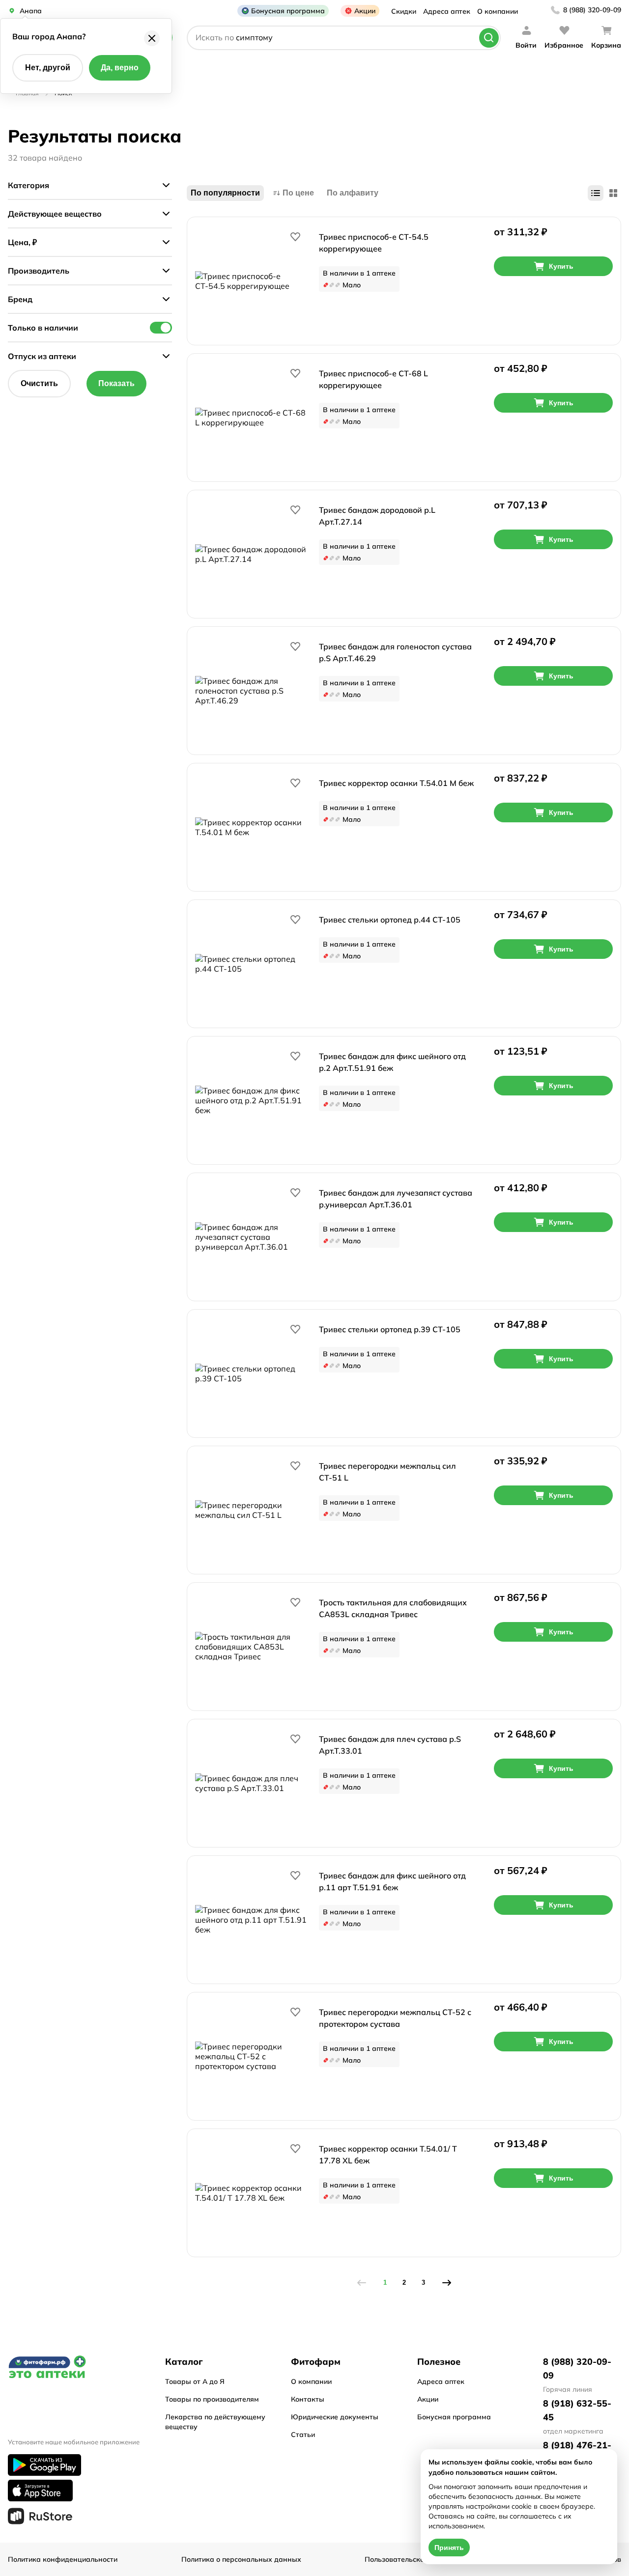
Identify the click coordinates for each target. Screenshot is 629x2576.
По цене (298, 193)
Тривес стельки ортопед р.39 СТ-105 (390, 1329)
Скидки (404, 11)
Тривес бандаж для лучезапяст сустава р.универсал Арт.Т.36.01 (396, 1199)
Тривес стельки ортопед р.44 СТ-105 (390, 920)
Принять (449, 2548)
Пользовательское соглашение (418, 2559)
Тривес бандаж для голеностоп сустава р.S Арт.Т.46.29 (395, 652)
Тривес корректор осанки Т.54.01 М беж (396, 783)
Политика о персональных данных (241, 2559)
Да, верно (120, 68)
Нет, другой (48, 68)
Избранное (564, 45)
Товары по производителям (212, 2399)
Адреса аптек (447, 11)
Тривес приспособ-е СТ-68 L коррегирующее (373, 379)
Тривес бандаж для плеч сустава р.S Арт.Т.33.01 (390, 1745)
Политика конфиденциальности (63, 2559)
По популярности (225, 193)
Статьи (303, 2435)
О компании (498, 11)
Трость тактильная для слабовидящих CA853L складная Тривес (393, 1608)
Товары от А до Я (195, 2381)
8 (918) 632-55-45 (577, 2410)
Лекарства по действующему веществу (215, 2422)
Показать (116, 383)
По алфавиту (353, 193)
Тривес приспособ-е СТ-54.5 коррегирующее (374, 243)
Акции (365, 11)
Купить (561, 266)
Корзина (606, 45)
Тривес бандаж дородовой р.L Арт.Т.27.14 (377, 516)
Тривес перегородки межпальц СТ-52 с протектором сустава (395, 2018)
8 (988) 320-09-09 (592, 10)
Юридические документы (335, 2417)
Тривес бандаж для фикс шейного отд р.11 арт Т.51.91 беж (392, 1881)
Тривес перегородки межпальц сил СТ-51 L (387, 1472)
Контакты (308, 2399)
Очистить (39, 383)
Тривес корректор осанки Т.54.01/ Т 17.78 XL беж (388, 2155)
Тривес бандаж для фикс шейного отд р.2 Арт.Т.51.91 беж (392, 1062)
